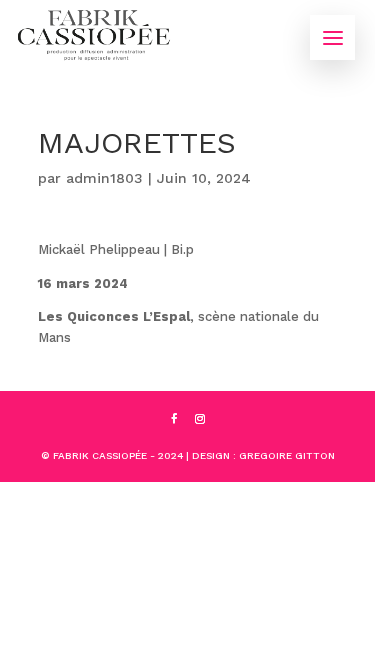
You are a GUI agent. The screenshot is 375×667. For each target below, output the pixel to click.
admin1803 (104, 178)
